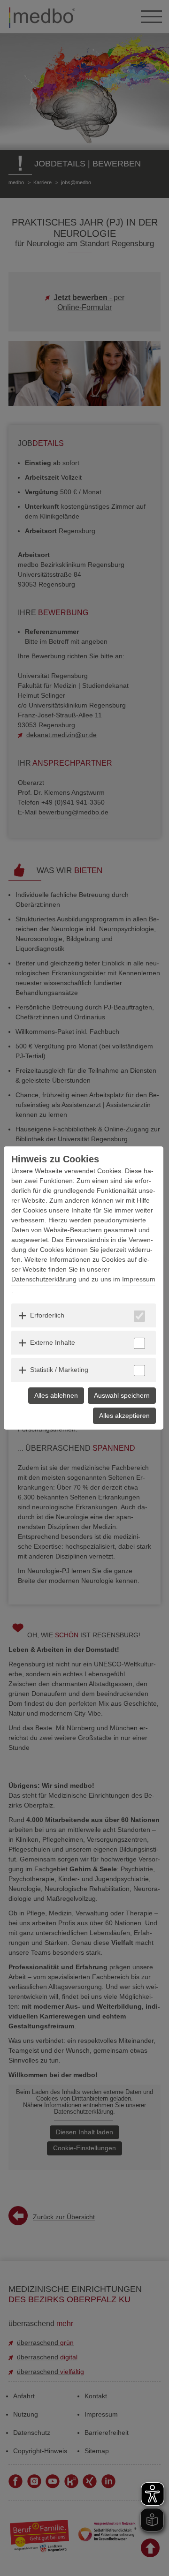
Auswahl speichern (122, 1395)
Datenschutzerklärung (44, 1279)
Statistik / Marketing (59, 1370)
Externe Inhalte (53, 1342)
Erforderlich (47, 1315)
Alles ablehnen (56, 1395)
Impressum (139, 1279)
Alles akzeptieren (124, 1416)
